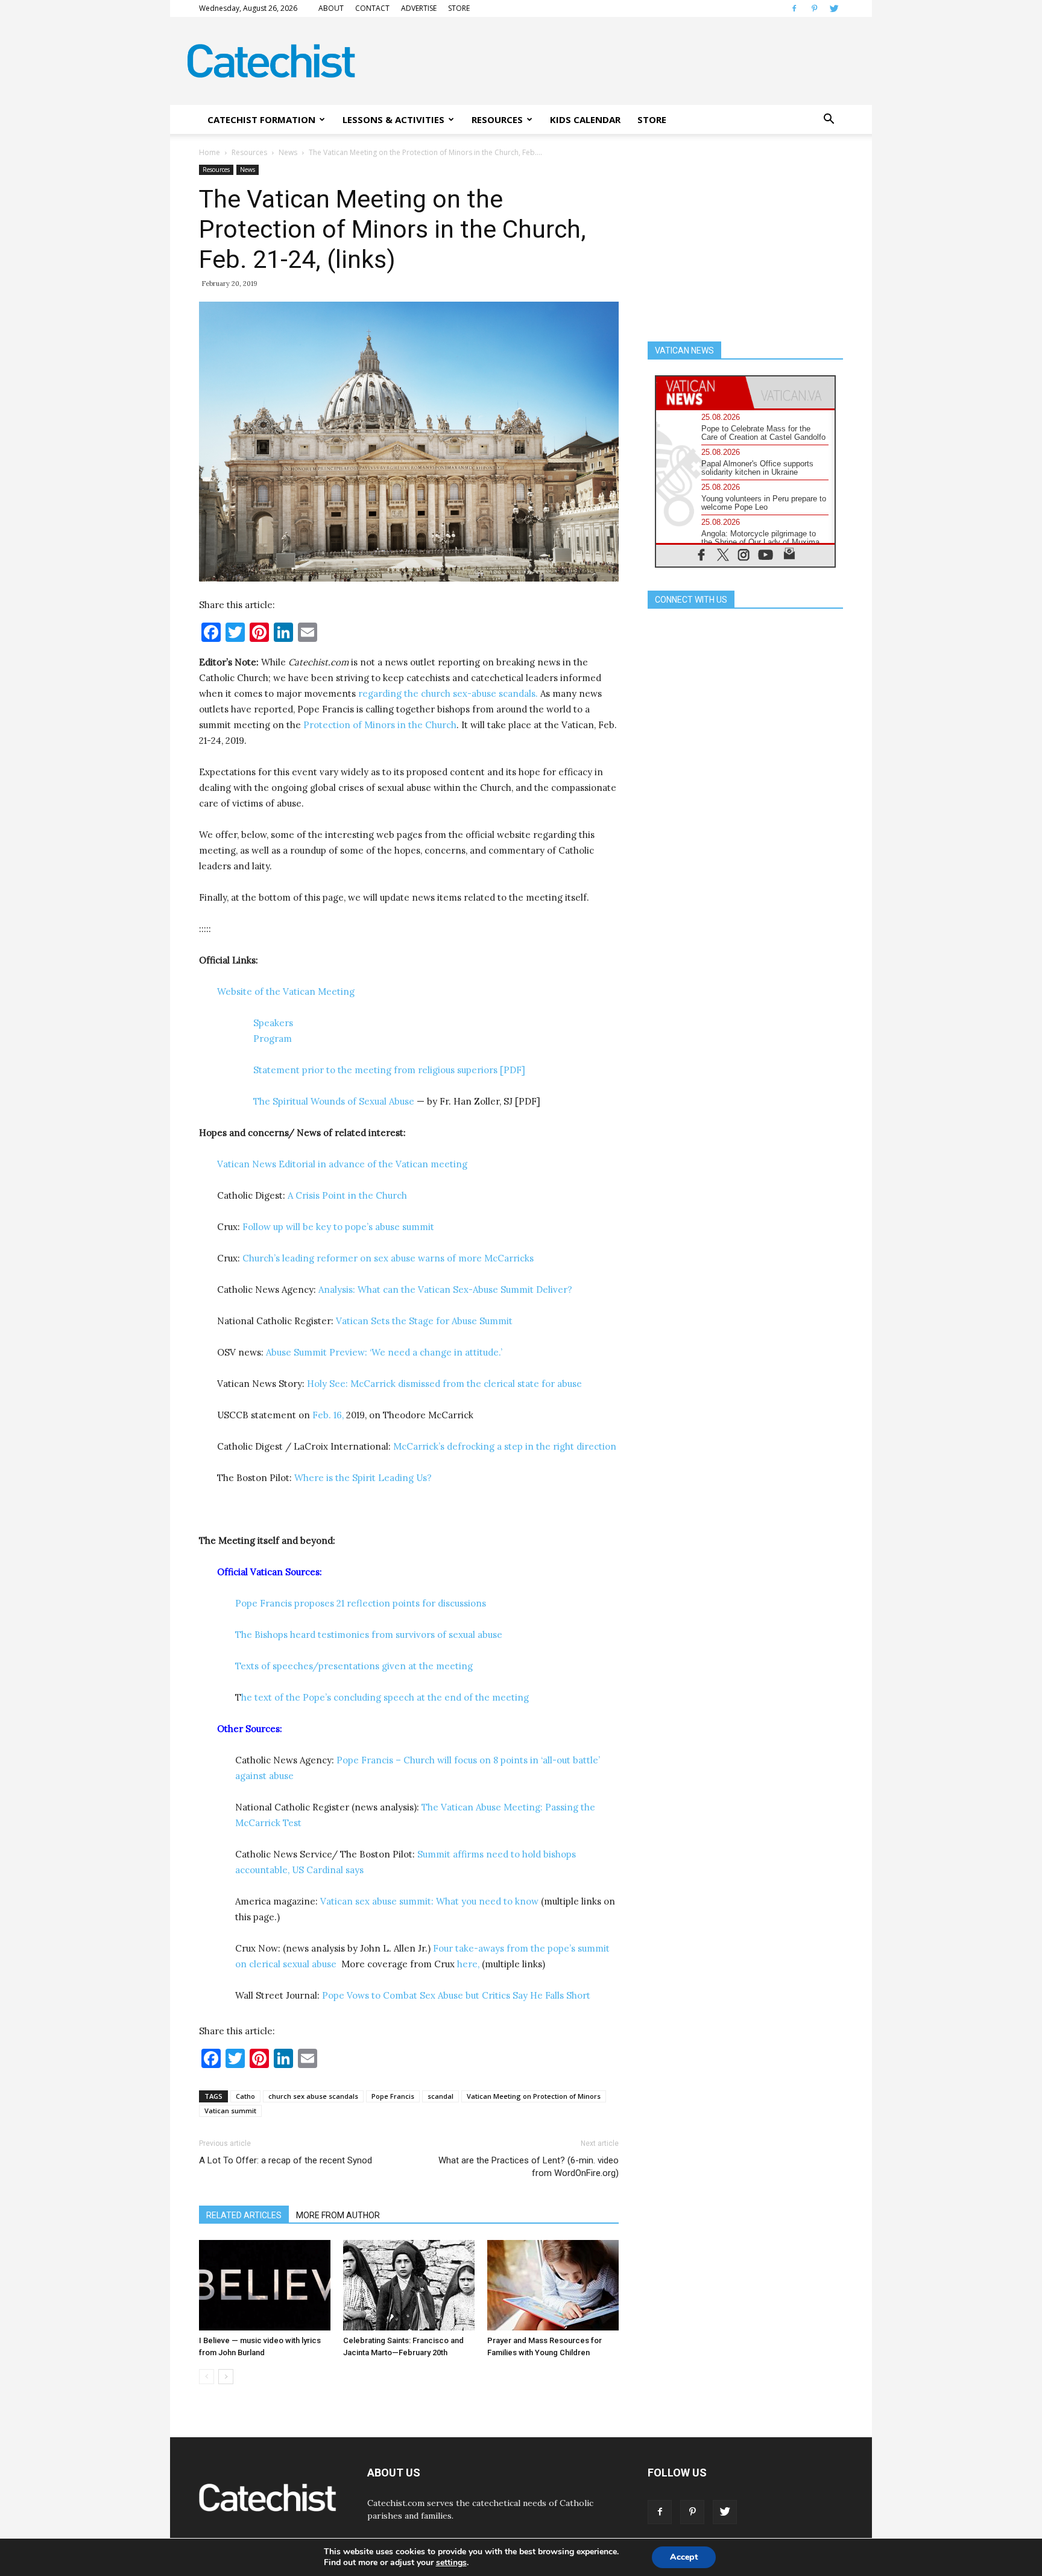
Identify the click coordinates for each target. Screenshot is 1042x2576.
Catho (245, 2096)
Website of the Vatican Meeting (287, 991)
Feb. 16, (329, 1415)
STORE (459, 8)
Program (273, 1039)
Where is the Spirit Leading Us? (364, 1478)
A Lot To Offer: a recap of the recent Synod (286, 2160)
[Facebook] (794, 8)
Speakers (273, 1023)
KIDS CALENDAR (585, 119)
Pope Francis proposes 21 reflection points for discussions (361, 1603)
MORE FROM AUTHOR (338, 2215)
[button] (829, 119)
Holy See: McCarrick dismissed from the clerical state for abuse (444, 1384)
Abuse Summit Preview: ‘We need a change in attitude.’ (384, 1352)
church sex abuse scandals (313, 2096)
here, (468, 1964)
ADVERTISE (419, 8)
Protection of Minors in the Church (380, 725)
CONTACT (372, 8)
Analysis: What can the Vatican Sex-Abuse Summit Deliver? (445, 1290)
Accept (684, 2557)
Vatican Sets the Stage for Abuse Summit (424, 1321)
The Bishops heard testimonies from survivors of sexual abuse (369, 1635)
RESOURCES (497, 119)
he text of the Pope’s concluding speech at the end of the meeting (385, 1697)
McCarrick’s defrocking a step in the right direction (505, 1446)
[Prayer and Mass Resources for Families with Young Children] (553, 2285)
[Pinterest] (814, 8)
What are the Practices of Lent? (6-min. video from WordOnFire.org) (529, 2167)
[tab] (701, 392)
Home (210, 152)
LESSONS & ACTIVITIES (393, 119)
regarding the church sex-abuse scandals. (449, 693)
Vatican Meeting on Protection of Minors (534, 2096)
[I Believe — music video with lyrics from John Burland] (265, 2285)
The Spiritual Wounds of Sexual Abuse (334, 1101)
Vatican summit (230, 2111)
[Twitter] (834, 8)
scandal (440, 2096)
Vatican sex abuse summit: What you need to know (429, 1901)
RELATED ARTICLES (244, 2215)
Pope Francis (393, 2096)
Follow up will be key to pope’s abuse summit (338, 1227)
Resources (249, 152)
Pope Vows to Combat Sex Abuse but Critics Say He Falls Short (456, 1995)
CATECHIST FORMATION (261, 119)
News (288, 152)
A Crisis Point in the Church (349, 1195)
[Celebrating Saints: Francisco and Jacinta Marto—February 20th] (409, 2285)
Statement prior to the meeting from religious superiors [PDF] (389, 1070)
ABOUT (331, 8)
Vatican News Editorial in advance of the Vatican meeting (343, 1164)
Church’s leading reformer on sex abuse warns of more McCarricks (388, 1258)
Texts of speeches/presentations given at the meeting (354, 1666)
